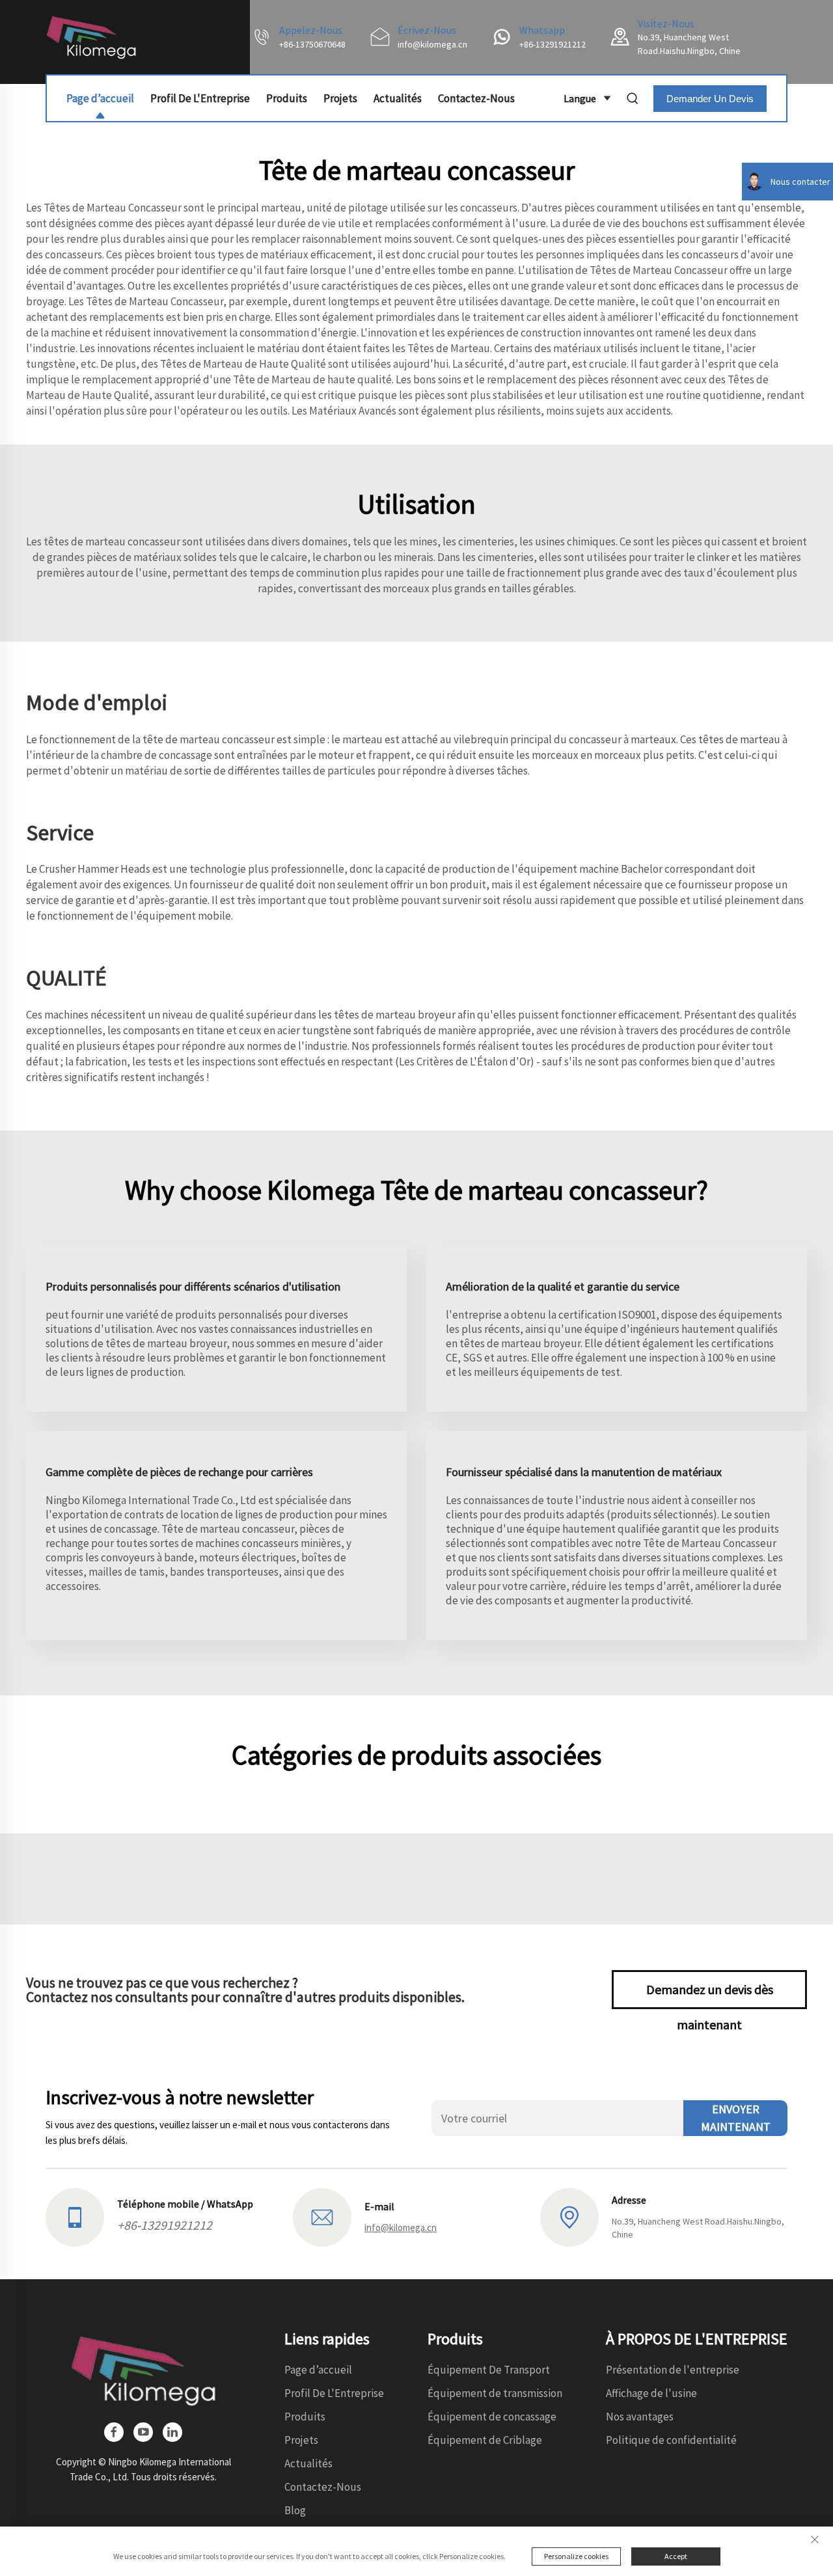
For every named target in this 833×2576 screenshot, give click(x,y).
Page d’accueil (100, 98)
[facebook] (114, 2432)
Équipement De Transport (489, 2370)
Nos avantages (640, 2417)
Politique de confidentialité (671, 2440)
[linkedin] (172, 2432)
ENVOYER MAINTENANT (736, 2118)
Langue (580, 98)
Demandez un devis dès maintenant (710, 1995)
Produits (287, 98)
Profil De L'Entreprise (200, 98)
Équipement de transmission (495, 2393)
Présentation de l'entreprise (673, 2370)
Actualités (398, 98)
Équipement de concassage (492, 2417)
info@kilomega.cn (432, 44)
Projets (340, 98)
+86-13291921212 (553, 44)
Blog (295, 2510)
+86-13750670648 (312, 44)
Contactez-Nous (476, 98)
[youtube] (143, 2432)
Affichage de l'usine (651, 2393)
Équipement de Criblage (485, 2440)
